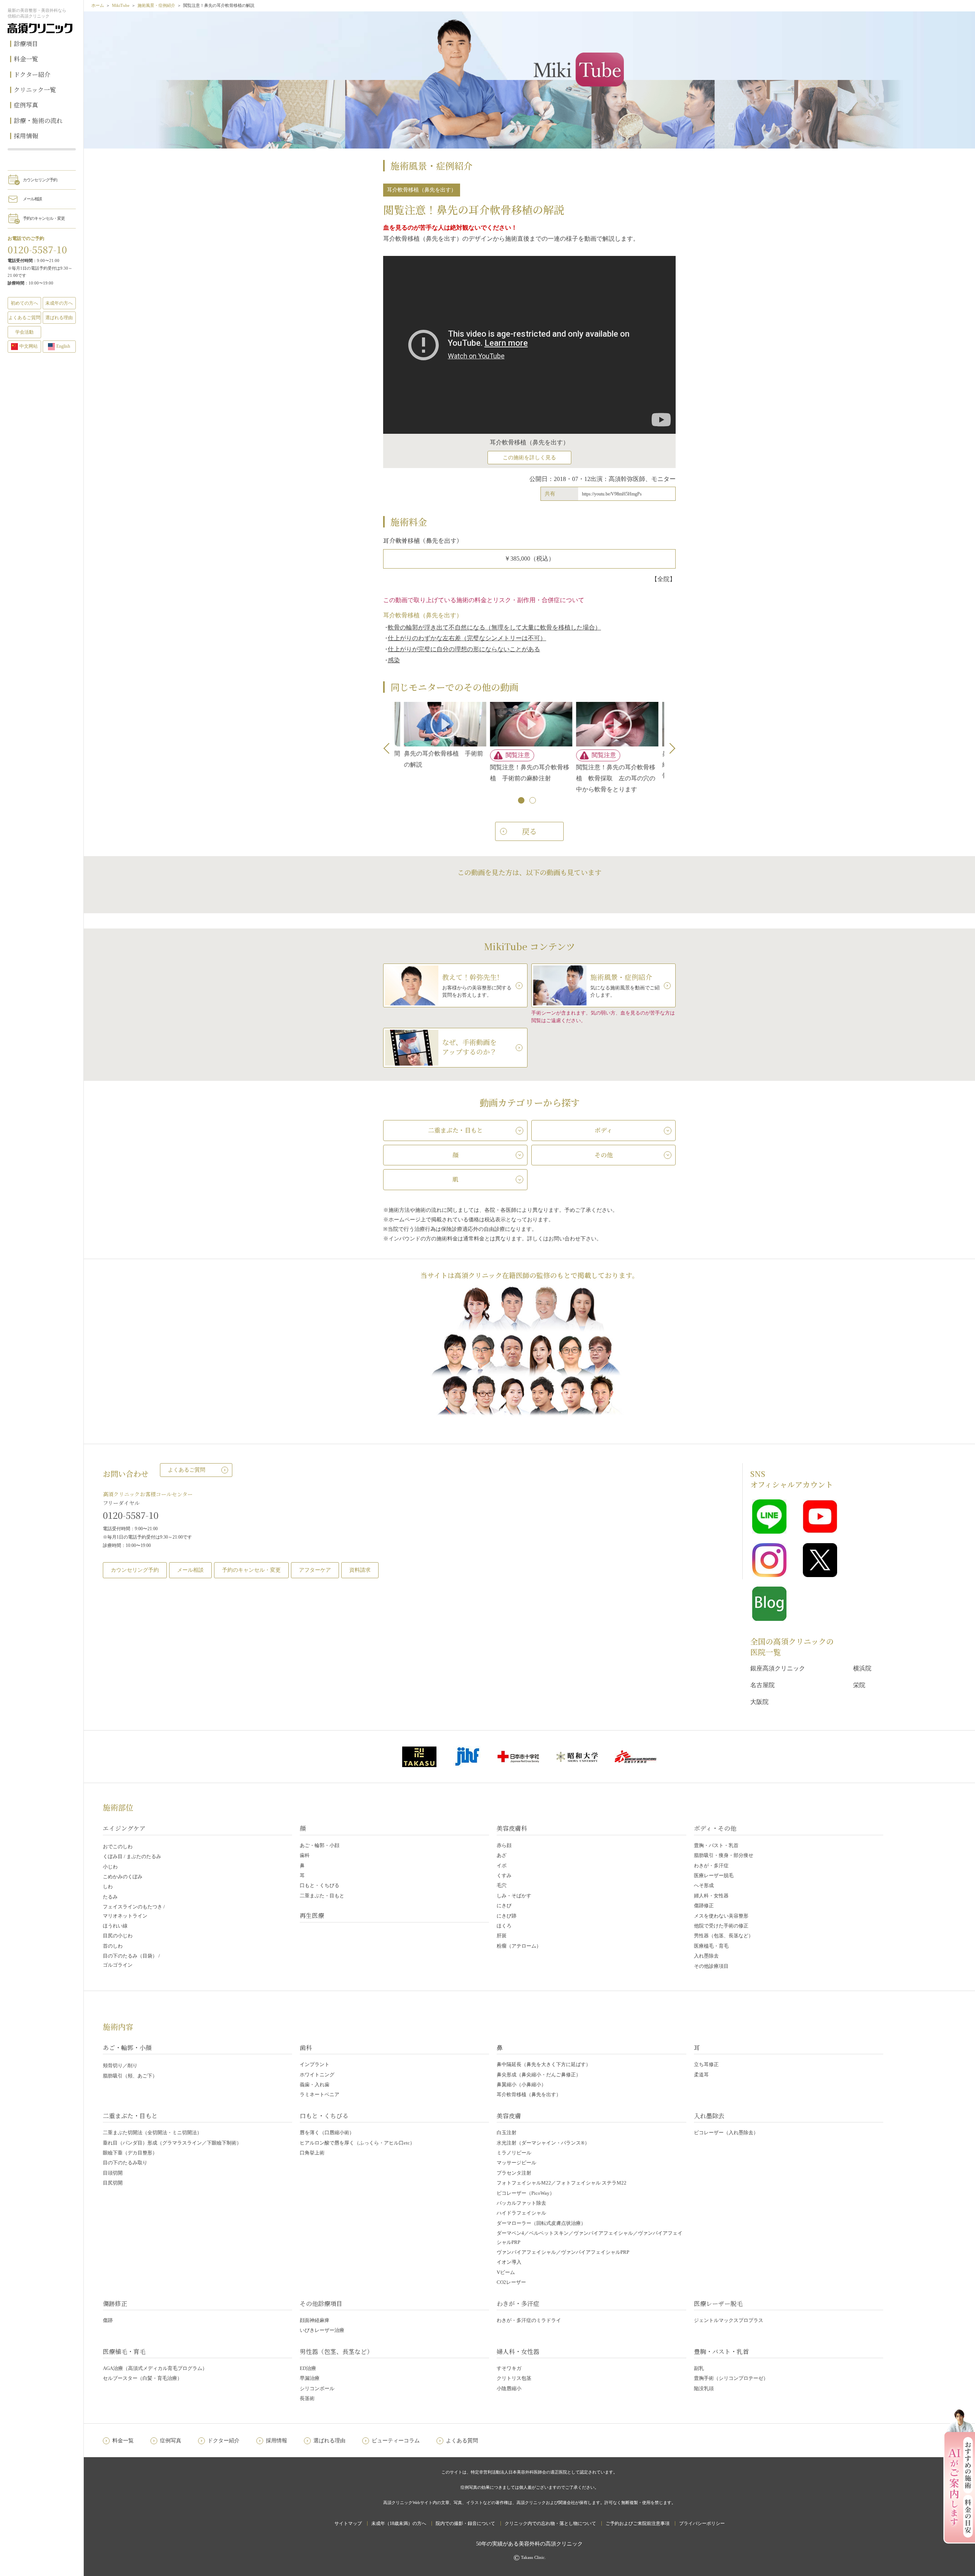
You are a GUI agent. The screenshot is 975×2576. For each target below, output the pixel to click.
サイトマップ (348, 2523)
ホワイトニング (317, 2075)
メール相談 (32, 199)
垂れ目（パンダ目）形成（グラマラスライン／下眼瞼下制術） (172, 2143)
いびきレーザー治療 (322, 2330)
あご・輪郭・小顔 (320, 1845)
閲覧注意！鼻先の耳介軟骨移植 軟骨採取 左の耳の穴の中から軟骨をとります (599, 778)
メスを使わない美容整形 (721, 1916)
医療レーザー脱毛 (714, 1875)
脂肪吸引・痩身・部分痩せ (724, 1855)
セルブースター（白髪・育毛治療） (142, 2378)
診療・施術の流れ (38, 121)
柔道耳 (701, 2075)
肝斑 (502, 1936)
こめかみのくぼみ (123, 1877)
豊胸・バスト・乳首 (716, 1845)
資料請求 (360, 1570)
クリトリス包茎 (514, 2378)
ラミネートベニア (320, 2094)
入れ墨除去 (706, 1956)
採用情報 (26, 136)
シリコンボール (317, 2388)
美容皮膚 (509, 2116)
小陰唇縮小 (509, 2388)
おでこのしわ (118, 1847)
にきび (504, 1906)
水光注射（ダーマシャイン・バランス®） (543, 2143)
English (63, 346)
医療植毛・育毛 (711, 1946)
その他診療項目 (711, 1966)
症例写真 (26, 105)
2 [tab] (533, 801)
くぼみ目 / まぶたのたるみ (132, 1856)
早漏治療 (310, 2378)
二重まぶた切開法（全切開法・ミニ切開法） (152, 2133)
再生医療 (312, 1915)
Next (670, 748)
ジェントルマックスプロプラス (729, 2320)
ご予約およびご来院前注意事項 (638, 2523)
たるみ (110, 1897)
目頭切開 (113, 2173)
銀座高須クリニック (778, 1668)
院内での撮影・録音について (465, 2523)
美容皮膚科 (512, 1828)
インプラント (315, 2064)
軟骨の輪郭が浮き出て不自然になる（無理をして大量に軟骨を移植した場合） (494, 627)
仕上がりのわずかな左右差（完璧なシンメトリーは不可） (467, 638)
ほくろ (504, 1926)
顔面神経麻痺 (315, 2320)
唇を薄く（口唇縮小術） (327, 2133)
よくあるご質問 (187, 1470)
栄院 (859, 1685)
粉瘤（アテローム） (519, 1946)
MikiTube (121, 5)
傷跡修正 (704, 1906)
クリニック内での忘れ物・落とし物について (550, 2523)
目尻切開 (113, 2183)
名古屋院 (762, 1685)
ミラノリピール (514, 2153)
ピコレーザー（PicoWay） (526, 2193)
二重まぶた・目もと (322, 1896)
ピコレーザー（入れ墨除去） (726, 2133)
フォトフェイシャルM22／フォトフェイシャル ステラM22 (562, 2183)
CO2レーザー (511, 2282)
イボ (502, 1866)
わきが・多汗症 (711, 1866)
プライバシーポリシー (702, 2523)
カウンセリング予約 (40, 180)
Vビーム (506, 2272)
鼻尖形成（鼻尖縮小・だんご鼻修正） (539, 2075)
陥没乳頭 (704, 2388)
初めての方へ (24, 303)
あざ (502, 1855)
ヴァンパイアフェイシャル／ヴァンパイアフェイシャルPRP (563, 2252)
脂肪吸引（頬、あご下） (130, 2076)
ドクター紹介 (32, 74)
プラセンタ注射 (514, 2173)
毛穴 (502, 1885)
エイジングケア (124, 1828)
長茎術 (307, 2398)
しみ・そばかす (514, 1896)
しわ (108, 1886)
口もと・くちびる (320, 1885)
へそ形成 (704, 1885)
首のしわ (113, 1946)
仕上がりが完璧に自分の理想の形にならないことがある (464, 649)
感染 (394, 660)
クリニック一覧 (35, 90)
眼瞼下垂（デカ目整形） (130, 2153)
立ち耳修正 (706, 2064)
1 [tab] (522, 801)
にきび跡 (507, 1916)
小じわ (110, 1867)
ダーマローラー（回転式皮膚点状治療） (541, 2223)
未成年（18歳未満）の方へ (399, 2523)
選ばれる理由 (59, 318)
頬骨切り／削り (120, 2065)
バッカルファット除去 (521, 2203)
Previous (389, 748)
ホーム (98, 5)
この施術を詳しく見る (529, 458)
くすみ (504, 1875)
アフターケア (315, 1570)
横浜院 (862, 1668)
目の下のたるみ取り (125, 2163)
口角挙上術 (312, 2153)
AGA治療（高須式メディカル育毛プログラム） (155, 2368)
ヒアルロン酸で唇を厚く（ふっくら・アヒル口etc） (357, 2143)
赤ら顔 (504, 1845)
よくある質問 (462, 2441)
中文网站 (29, 346)
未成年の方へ (59, 303)
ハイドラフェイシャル (521, 2213)
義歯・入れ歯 (315, 2085)
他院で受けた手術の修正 (721, 1926)
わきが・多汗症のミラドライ (529, 2320)
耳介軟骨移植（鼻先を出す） (529, 2094)
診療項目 (26, 44)
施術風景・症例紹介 (156, 5)
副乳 (699, 2368)
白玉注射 (507, 2133)
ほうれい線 (115, 1926)
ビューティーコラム (396, 2441)
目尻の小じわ (118, 1936)
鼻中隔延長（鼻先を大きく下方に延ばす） (544, 2064)
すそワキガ (509, 2368)
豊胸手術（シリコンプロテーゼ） (731, 2378)
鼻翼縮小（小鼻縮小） (521, 2085)
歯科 (305, 1855)
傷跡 (108, 2320)
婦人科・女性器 (711, 1896)
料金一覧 (26, 59)
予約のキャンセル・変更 (44, 218)
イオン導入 (509, 2262)
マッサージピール (516, 2163)
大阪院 (759, 1702)
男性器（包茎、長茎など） (724, 1936)
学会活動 (24, 332)
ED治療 (308, 2368)
